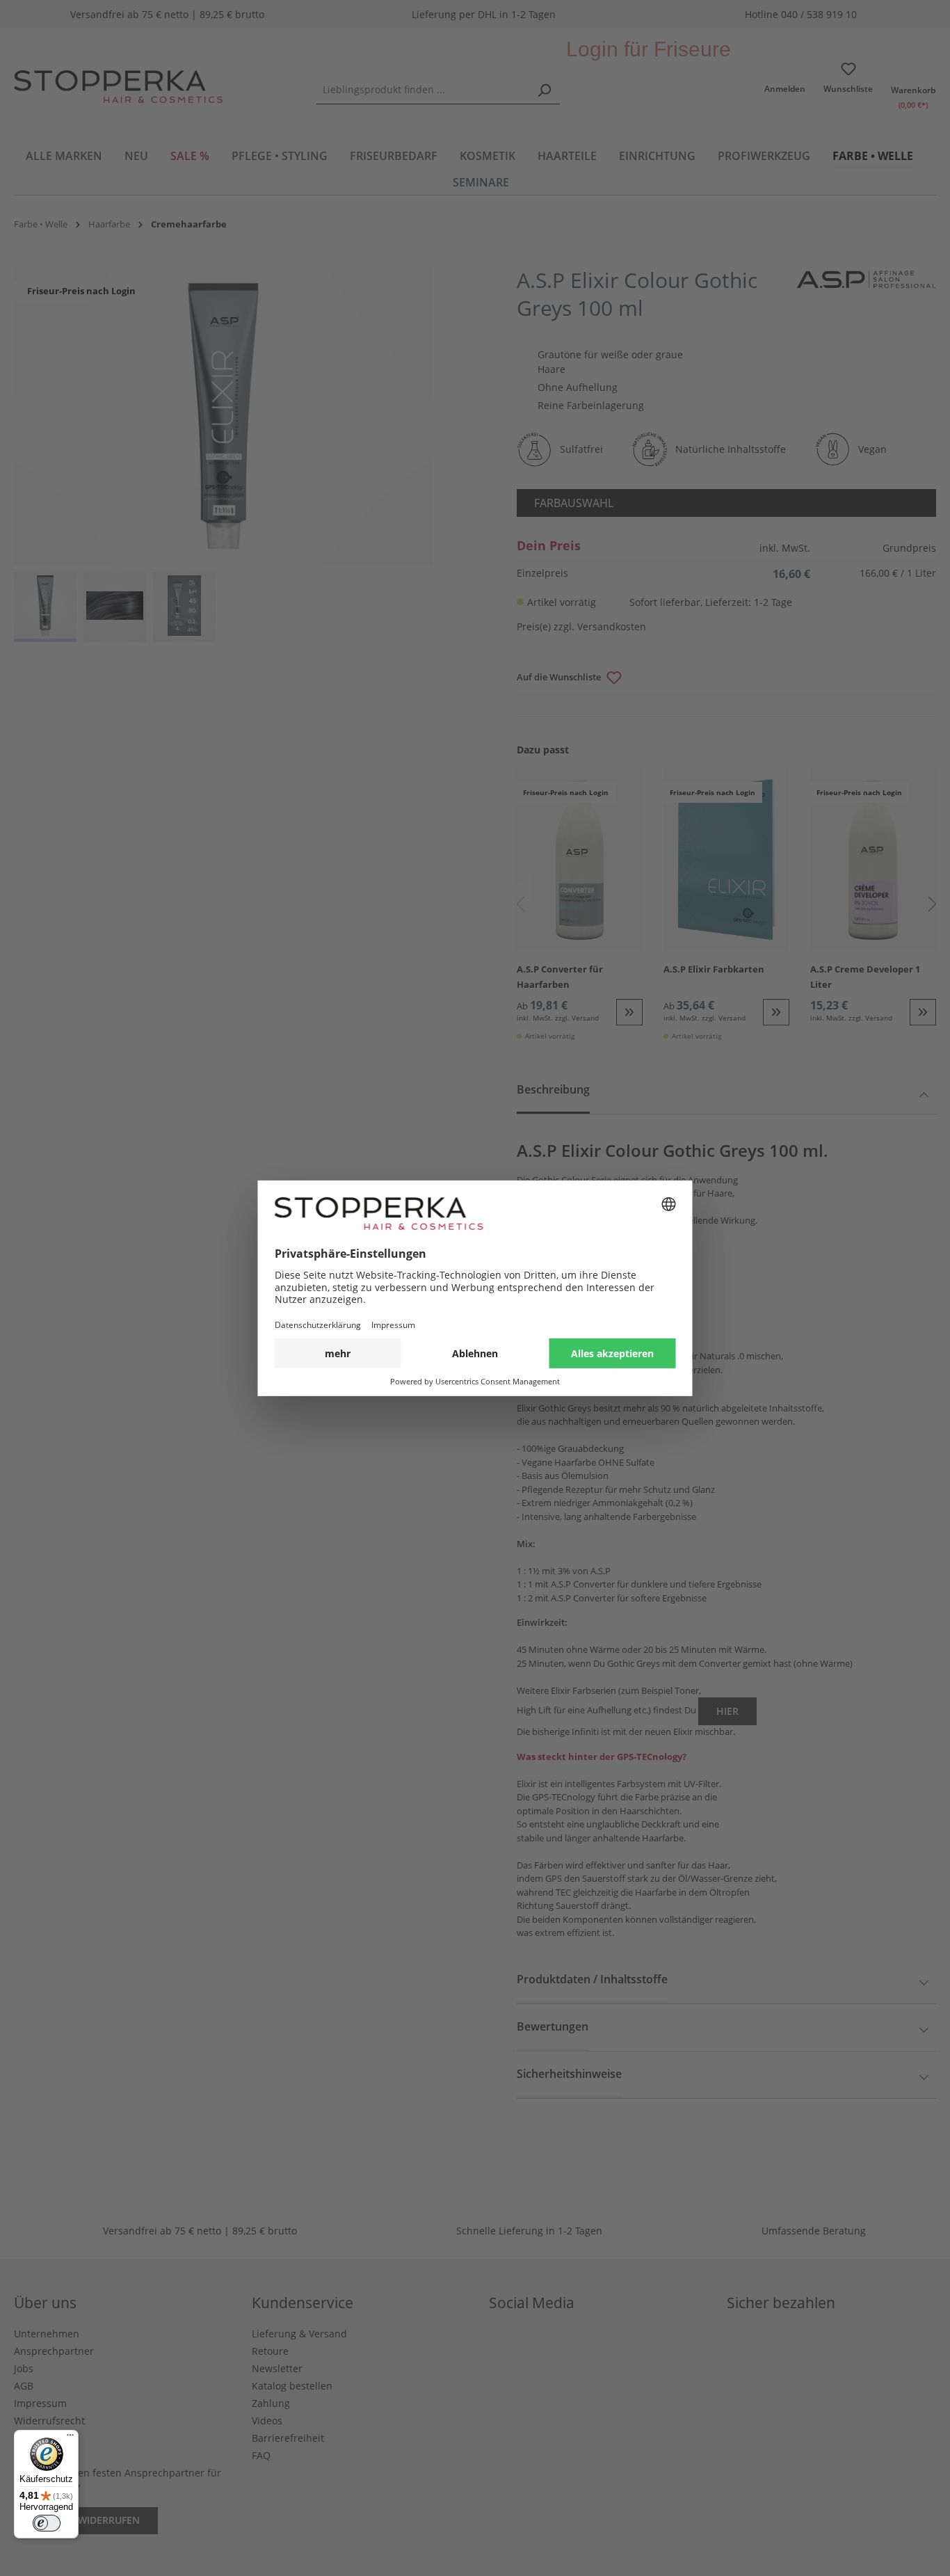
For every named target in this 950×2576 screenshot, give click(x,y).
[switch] (47, 2523)
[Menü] (70, 2438)
